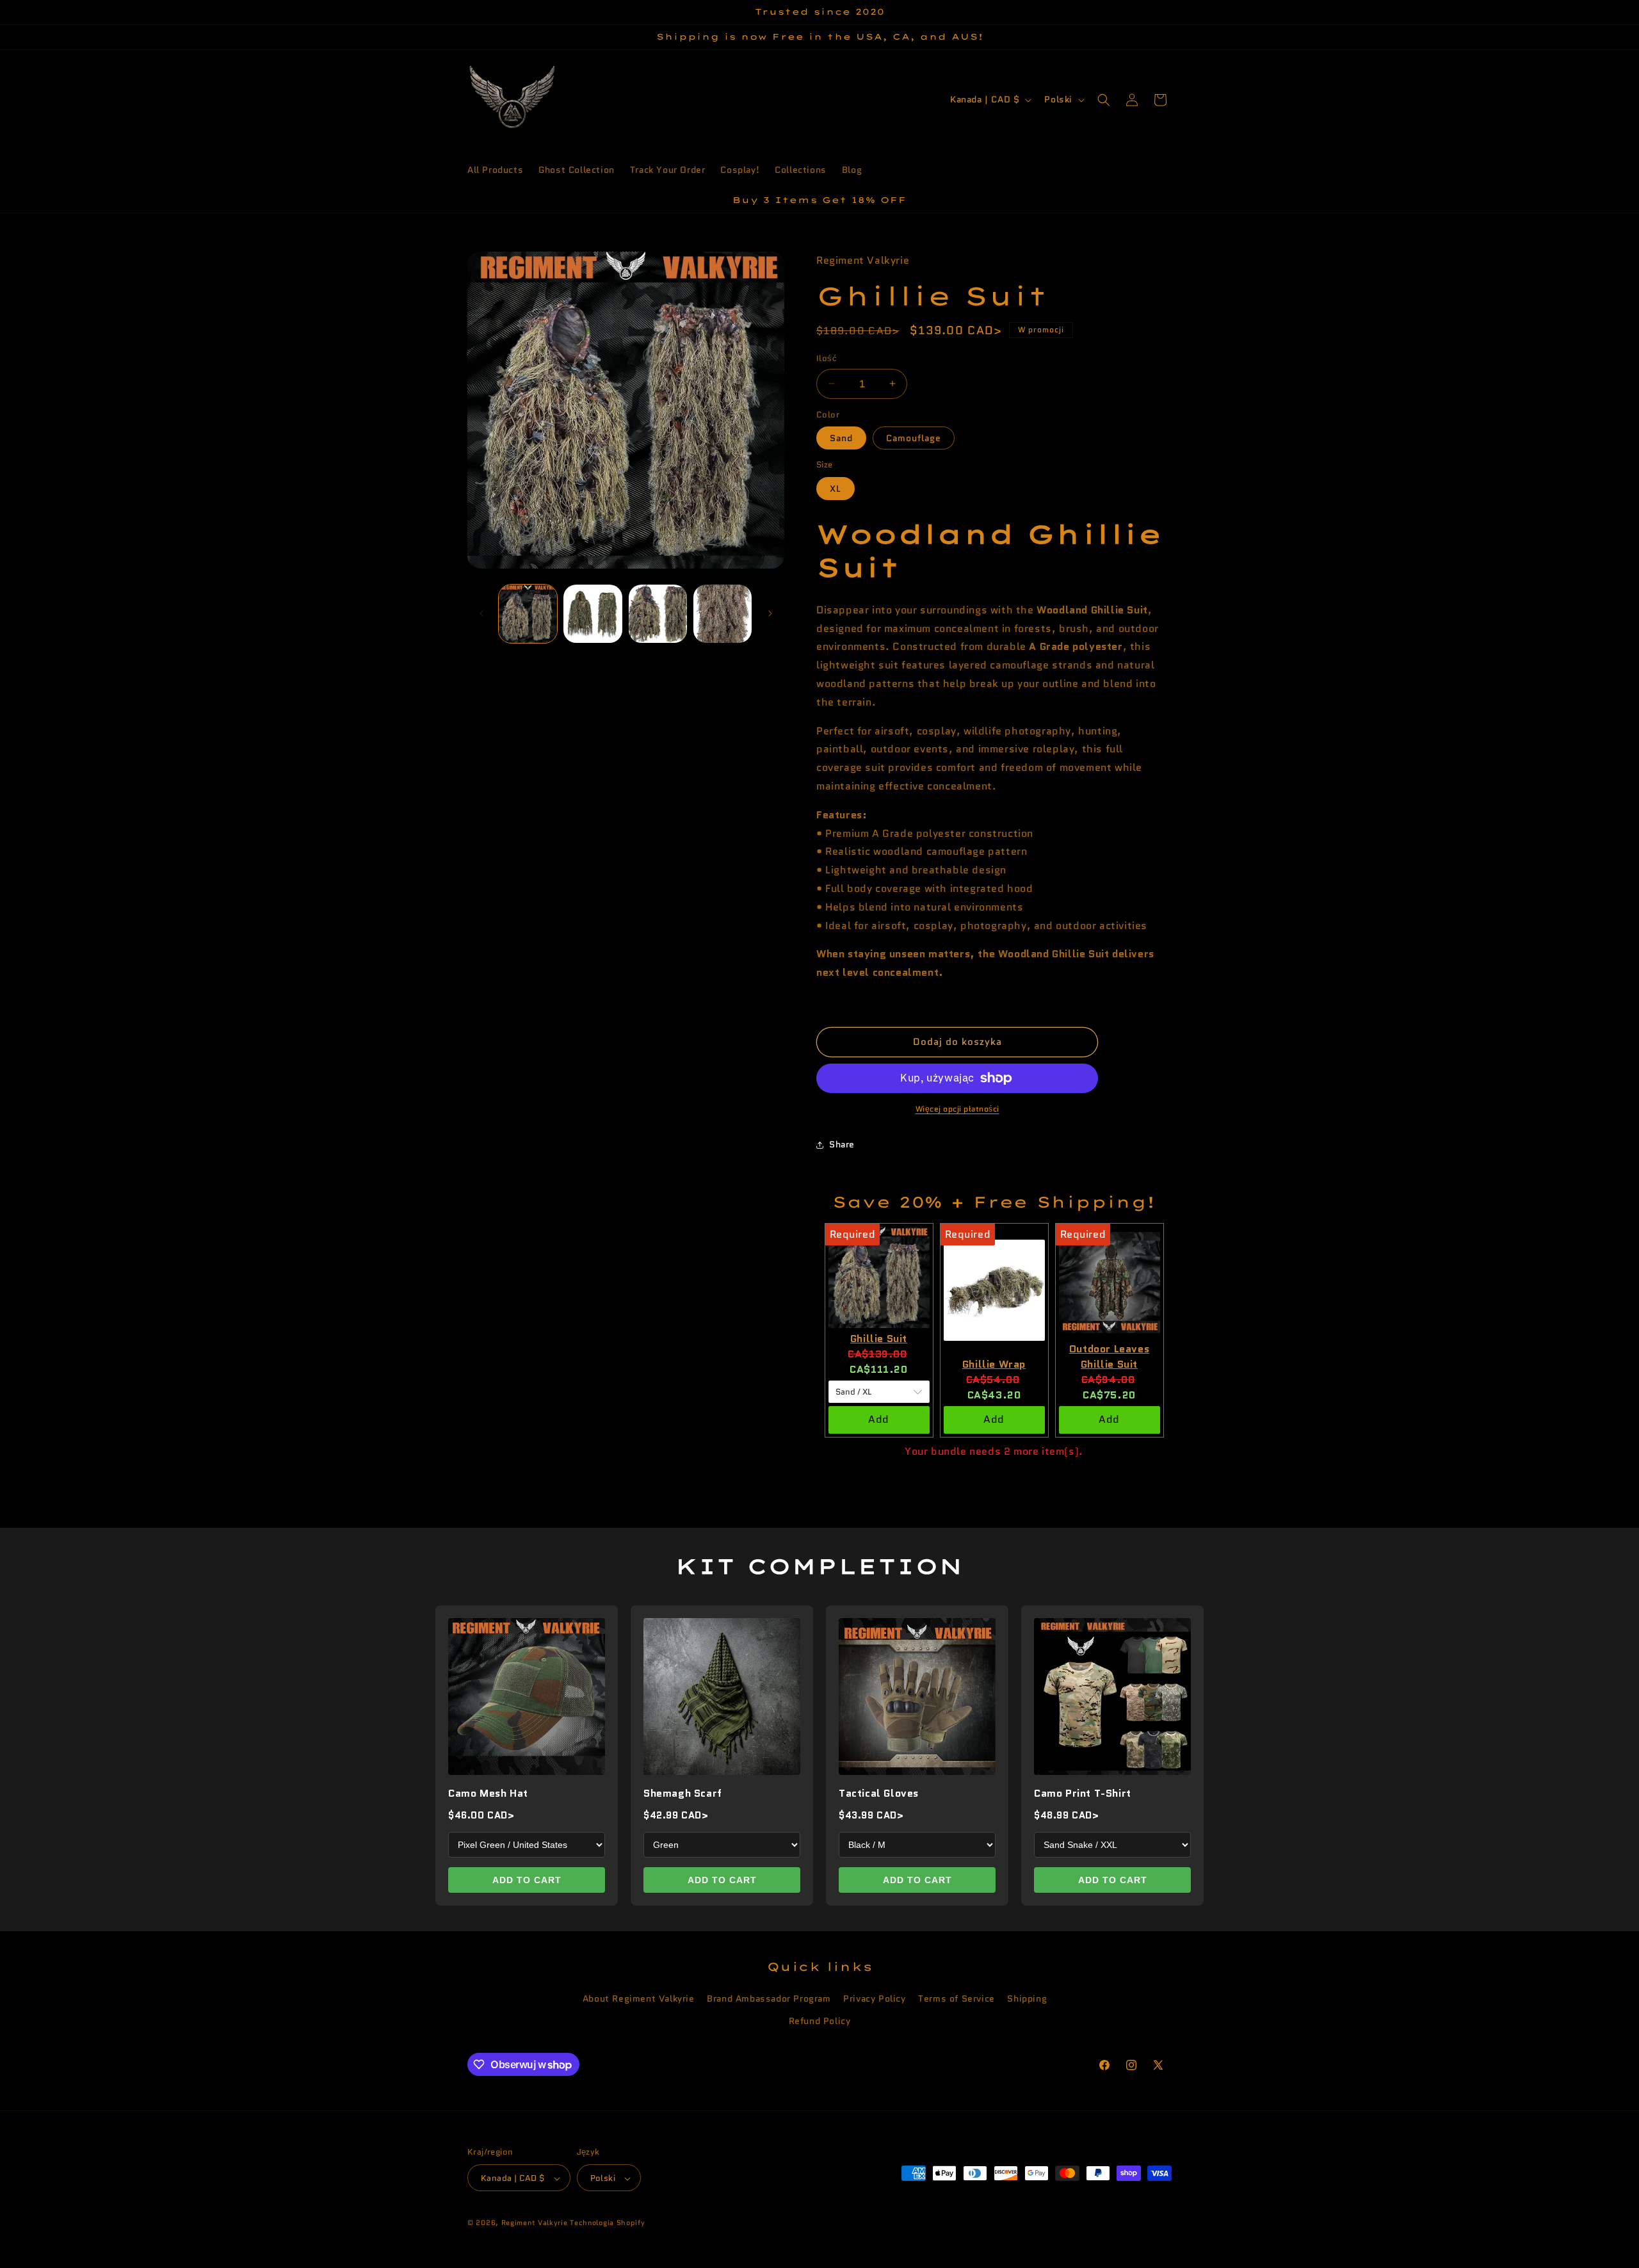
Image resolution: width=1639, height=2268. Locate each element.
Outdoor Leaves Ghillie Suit (1109, 1357)
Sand (841, 438)
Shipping (1027, 1998)
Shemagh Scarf (683, 1793)
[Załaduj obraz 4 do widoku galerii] (658, 614)
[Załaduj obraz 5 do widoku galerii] (723, 614)
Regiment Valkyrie (535, 2223)
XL (836, 489)
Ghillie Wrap (994, 1364)
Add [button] (879, 1419)
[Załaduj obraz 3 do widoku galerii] (593, 614)
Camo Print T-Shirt (1083, 1793)
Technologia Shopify (607, 2223)
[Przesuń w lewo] (481, 613)
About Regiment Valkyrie (639, 1998)
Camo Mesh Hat (488, 1793)
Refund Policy (820, 2021)
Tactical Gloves (879, 1793)
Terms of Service (957, 1998)
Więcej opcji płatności (957, 1109)
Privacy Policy (874, 1998)
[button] (1104, 100)
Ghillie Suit (879, 1339)
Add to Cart (527, 1880)
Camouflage (914, 438)
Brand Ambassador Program (769, 1998)
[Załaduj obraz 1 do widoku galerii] (528, 614)
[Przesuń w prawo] (770, 613)
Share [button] (842, 1144)
